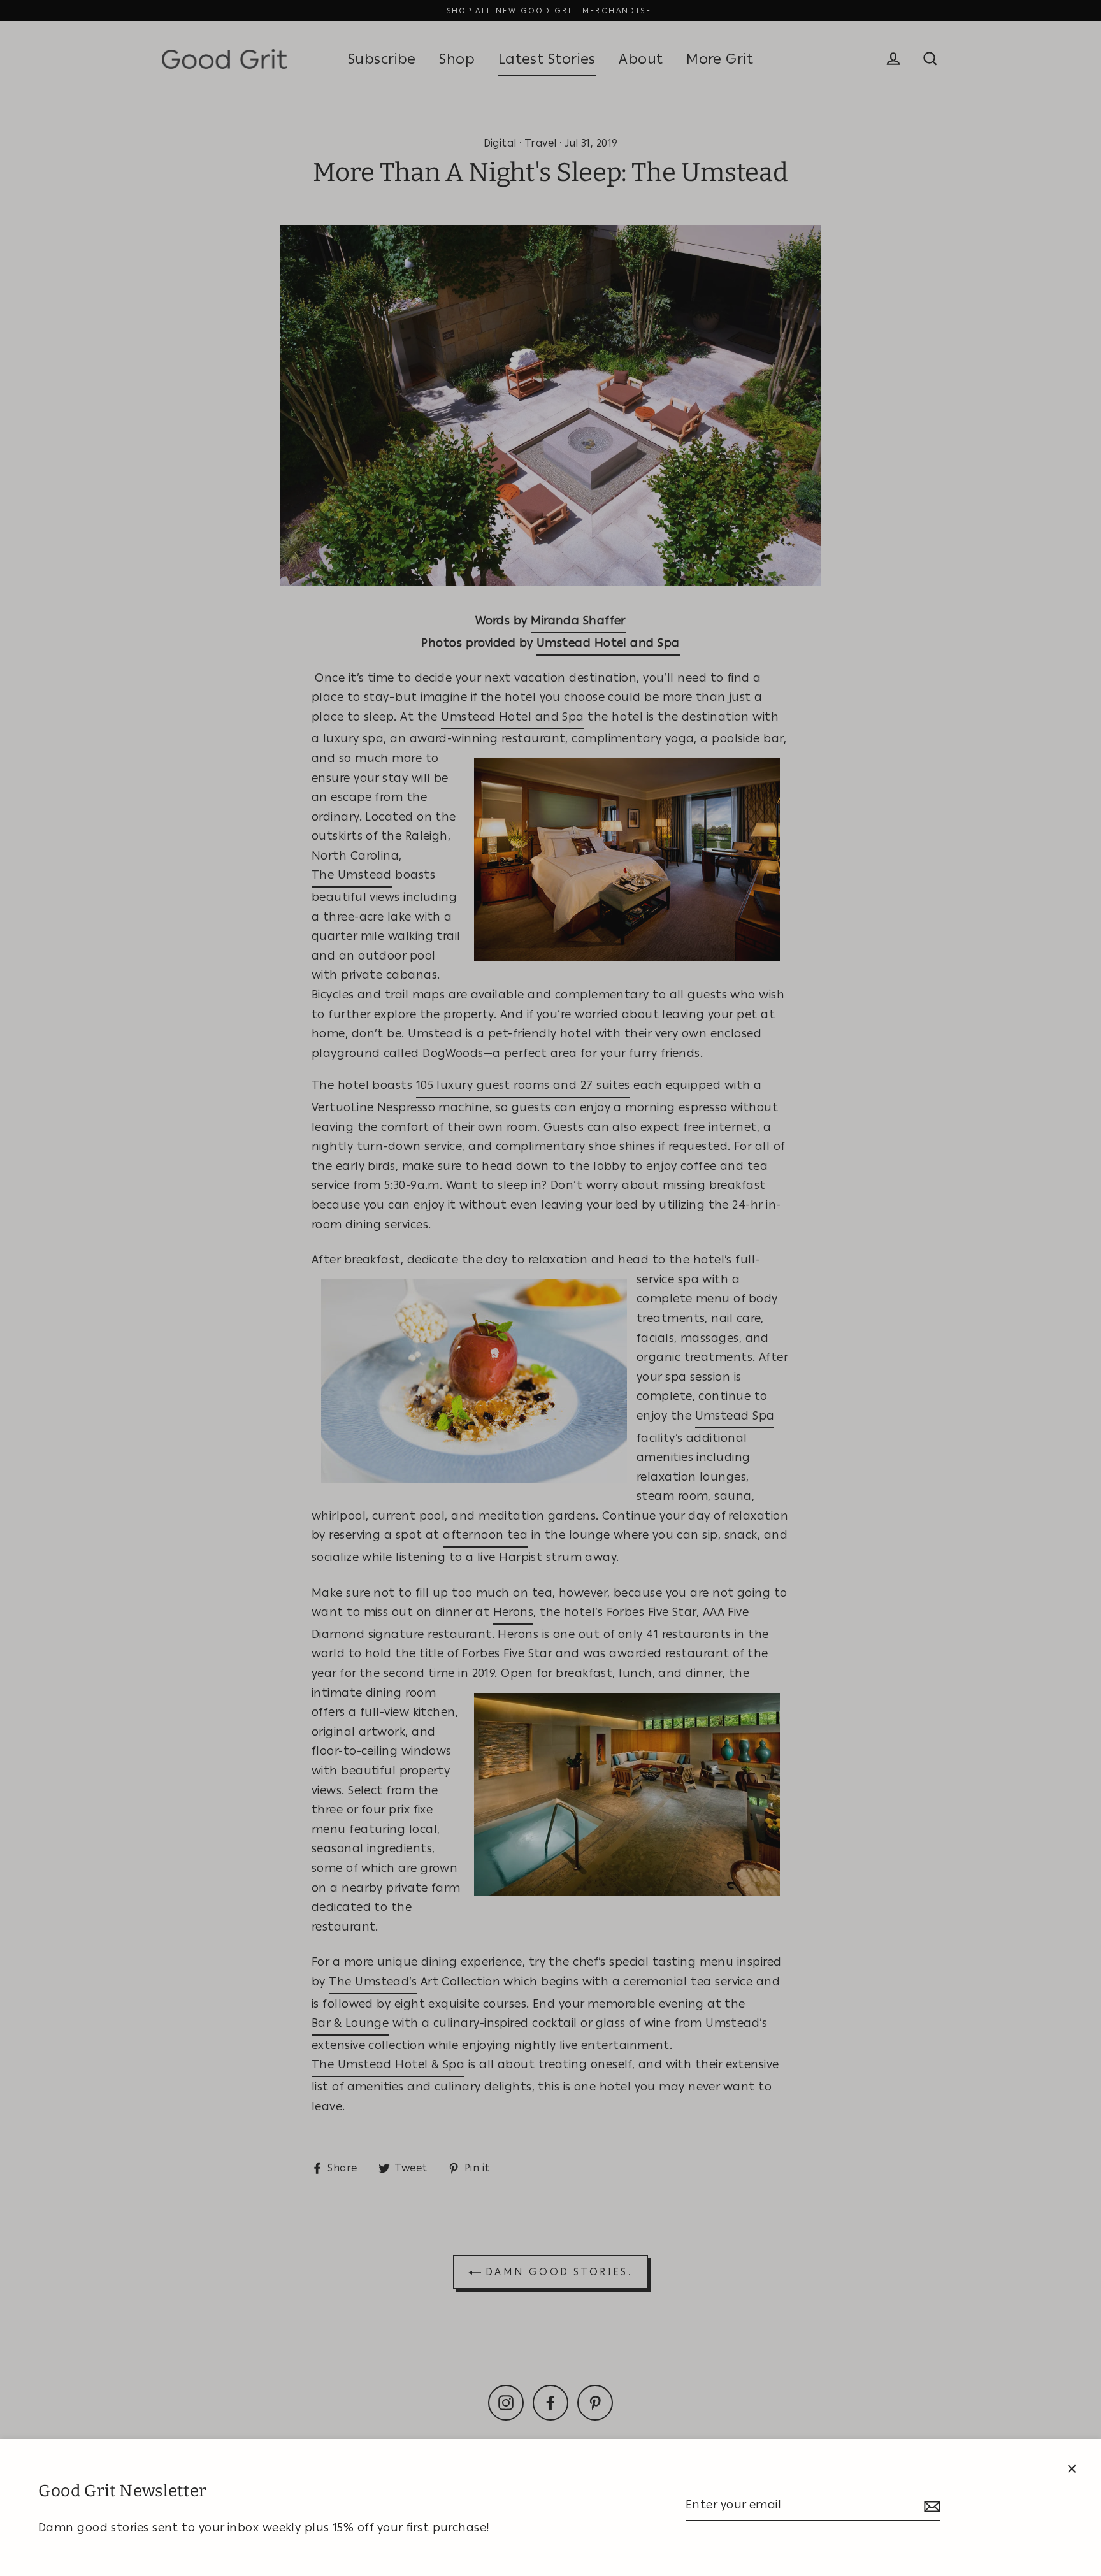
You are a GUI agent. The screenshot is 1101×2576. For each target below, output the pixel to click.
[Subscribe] (930, 2506)
